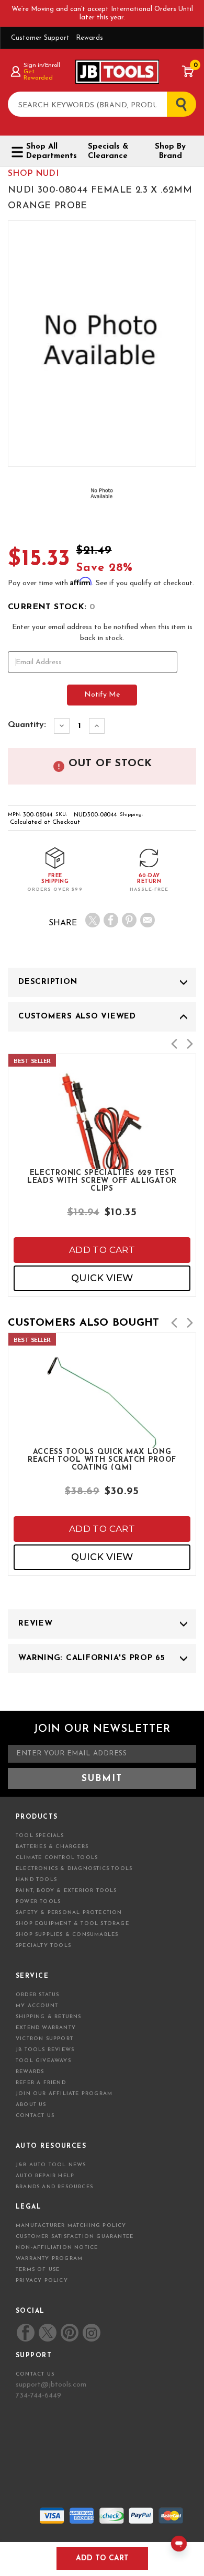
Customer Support (40, 38)
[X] (93, 920)
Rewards (89, 38)
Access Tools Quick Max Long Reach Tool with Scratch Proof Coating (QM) (102, 1459)
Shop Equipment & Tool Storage (72, 1924)
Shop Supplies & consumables (67, 1935)
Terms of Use (38, 2270)
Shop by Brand (170, 152)
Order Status (37, 1995)
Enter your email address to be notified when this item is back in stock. (102, 633)
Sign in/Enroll (42, 65)
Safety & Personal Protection (69, 1913)
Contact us (35, 2374)
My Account (37, 2006)
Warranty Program (49, 2259)
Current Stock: (52, 607)
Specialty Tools (43, 1946)
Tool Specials (40, 1836)
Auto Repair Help (45, 2176)
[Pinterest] (129, 920)
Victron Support (44, 2039)
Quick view (102, 1278)
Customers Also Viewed (77, 1017)
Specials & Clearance (108, 152)
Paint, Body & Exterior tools (66, 1891)
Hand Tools (36, 1880)
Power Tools (38, 1902)
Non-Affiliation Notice (57, 2248)
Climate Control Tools (57, 1858)
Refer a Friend (41, 2083)
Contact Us (35, 2116)
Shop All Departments (49, 152)
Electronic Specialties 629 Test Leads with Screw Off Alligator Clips (102, 1180)
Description (48, 982)
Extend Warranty (46, 2028)
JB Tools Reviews (45, 2050)
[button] (174, 1044)
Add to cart (102, 1250)
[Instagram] (91, 2333)
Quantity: (27, 725)
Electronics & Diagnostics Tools (74, 1869)
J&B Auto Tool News (51, 2165)
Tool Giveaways (43, 2061)
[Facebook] (111, 920)
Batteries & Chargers (52, 1847)
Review (36, 1624)
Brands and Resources (54, 2187)
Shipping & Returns (49, 2017)
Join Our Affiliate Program (64, 2094)
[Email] (148, 920)
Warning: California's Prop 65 (92, 1658)
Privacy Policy (42, 2281)
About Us (31, 2105)
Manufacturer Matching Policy (71, 2226)
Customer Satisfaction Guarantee (75, 2237)
